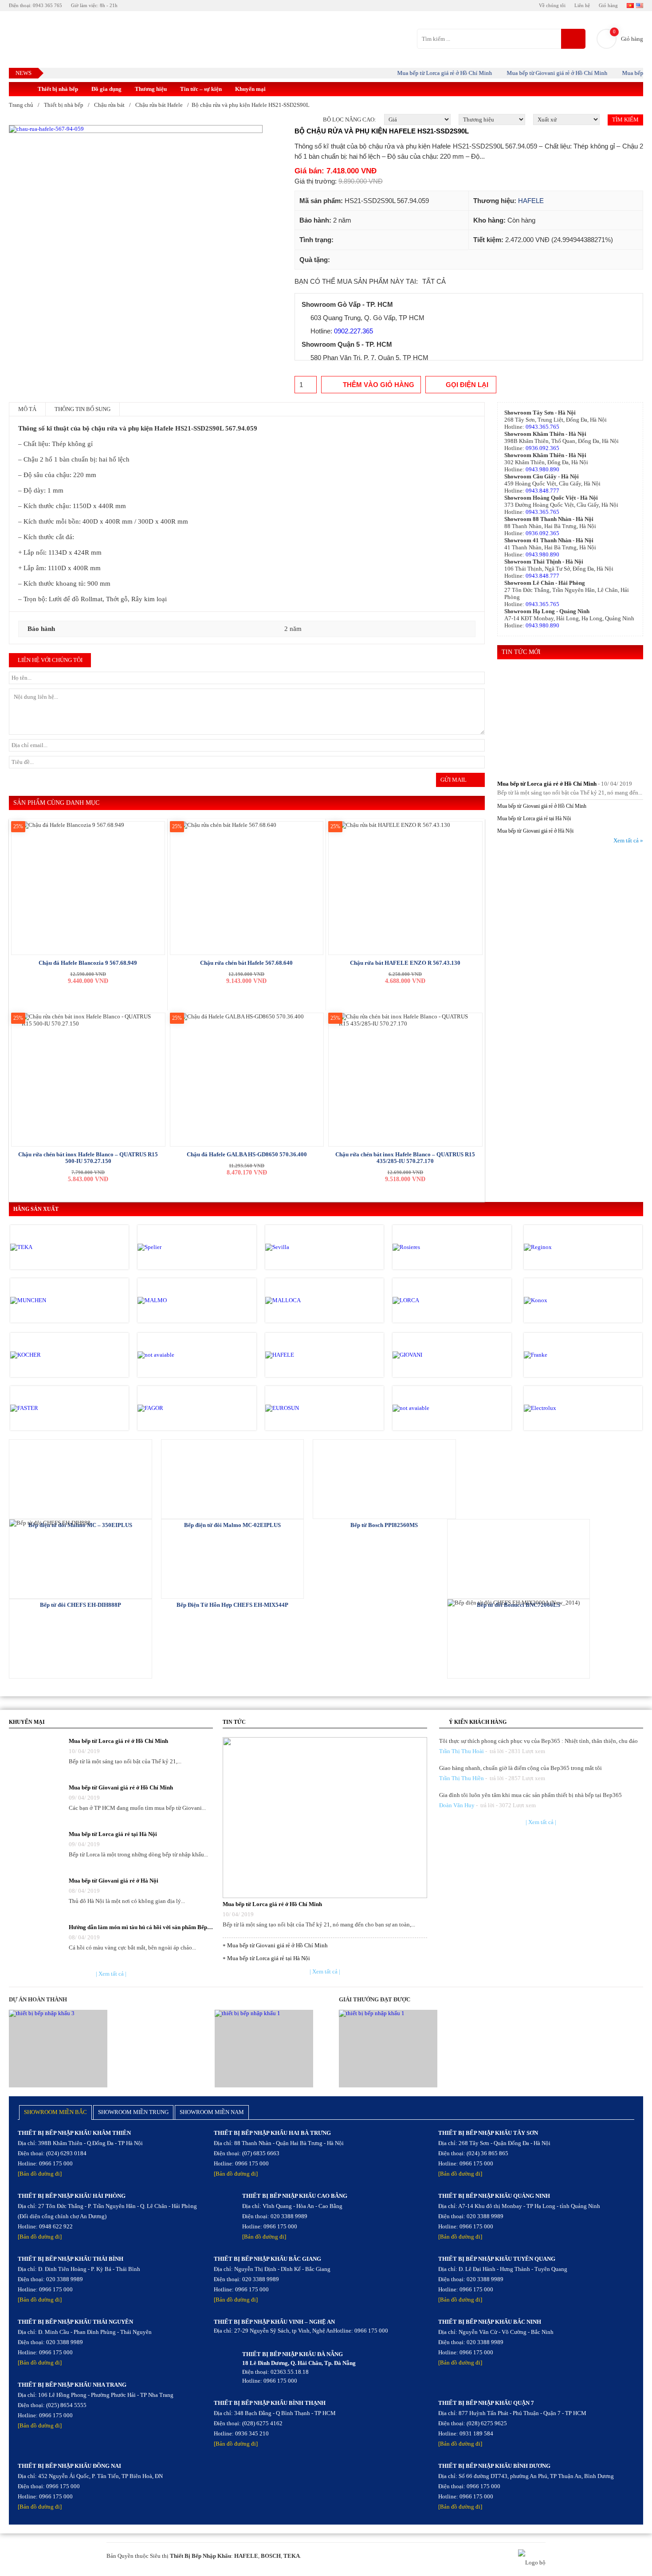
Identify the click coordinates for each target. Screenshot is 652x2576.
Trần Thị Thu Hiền (462, 1778)
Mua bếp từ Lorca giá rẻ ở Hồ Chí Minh (421, 73)
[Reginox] (562, 1247)
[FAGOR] (175, 1408)
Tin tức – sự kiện (201, 89)
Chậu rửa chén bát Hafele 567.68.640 (246, 963)
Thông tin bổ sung (82, 409)
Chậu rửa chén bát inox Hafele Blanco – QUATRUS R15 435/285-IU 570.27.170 (405, 1158)
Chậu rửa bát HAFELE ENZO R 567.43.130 (405, 963)
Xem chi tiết (81, 1478)
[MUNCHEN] (48, 1300)
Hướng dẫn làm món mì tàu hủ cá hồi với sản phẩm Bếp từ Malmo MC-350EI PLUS (141, 1927)
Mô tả (27, 409)
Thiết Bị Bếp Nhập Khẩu (200, 2556)
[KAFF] (175, 1355)
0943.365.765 (542, 427)
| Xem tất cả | (111, 1974)
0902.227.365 (353, 331)
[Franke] (562, 1355)
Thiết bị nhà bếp (58, 89)
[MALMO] (175, 1300)
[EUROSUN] (303, 1408)
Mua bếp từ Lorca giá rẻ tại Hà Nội (534, 818)
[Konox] (562, 1300)
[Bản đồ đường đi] (40, 2174)
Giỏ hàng (608, 5)
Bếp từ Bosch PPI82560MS (384, 1525)
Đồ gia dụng (106, 89)
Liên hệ (582, 5)
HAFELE (531, 201)
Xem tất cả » (628, 840)
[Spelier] (175, 1247)
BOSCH (271, 2556)
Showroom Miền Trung (133, 2112)
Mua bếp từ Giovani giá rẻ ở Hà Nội (535, 831)
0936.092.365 (542, 448)
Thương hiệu (151, 89)
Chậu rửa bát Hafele (159, 105)
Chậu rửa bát (109, 105)
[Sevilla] (303, 1247)
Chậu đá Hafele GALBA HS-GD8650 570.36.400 (247, 1154)
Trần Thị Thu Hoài (462, 1751)
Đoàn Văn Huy (457, 1805)
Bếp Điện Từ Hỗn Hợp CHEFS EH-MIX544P (232, 1605)
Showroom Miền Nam (212, 2112)
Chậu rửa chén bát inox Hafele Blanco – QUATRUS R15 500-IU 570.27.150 (88, 1158)
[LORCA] (430, 1300)
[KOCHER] (48, 1355)
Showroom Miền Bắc (55, 2112)
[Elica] (430, 1408)
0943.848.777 (542, 491)
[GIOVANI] (430, 1355)
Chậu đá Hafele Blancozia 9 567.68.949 (88, 963)
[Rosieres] (430, 1247)
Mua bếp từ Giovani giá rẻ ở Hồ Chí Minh (534, 73)
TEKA (292, 2556)
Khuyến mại (250, 89)
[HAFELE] (303, 1355)
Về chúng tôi (552, 5)
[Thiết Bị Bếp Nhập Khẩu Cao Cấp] (20, 89)
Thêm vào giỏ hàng (379, 385)
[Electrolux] (562, 1408)
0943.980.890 (542, 469)
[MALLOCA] (303, 1300)
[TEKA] (48, 1247)
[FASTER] (48, 1408)
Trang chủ (21, 105)
